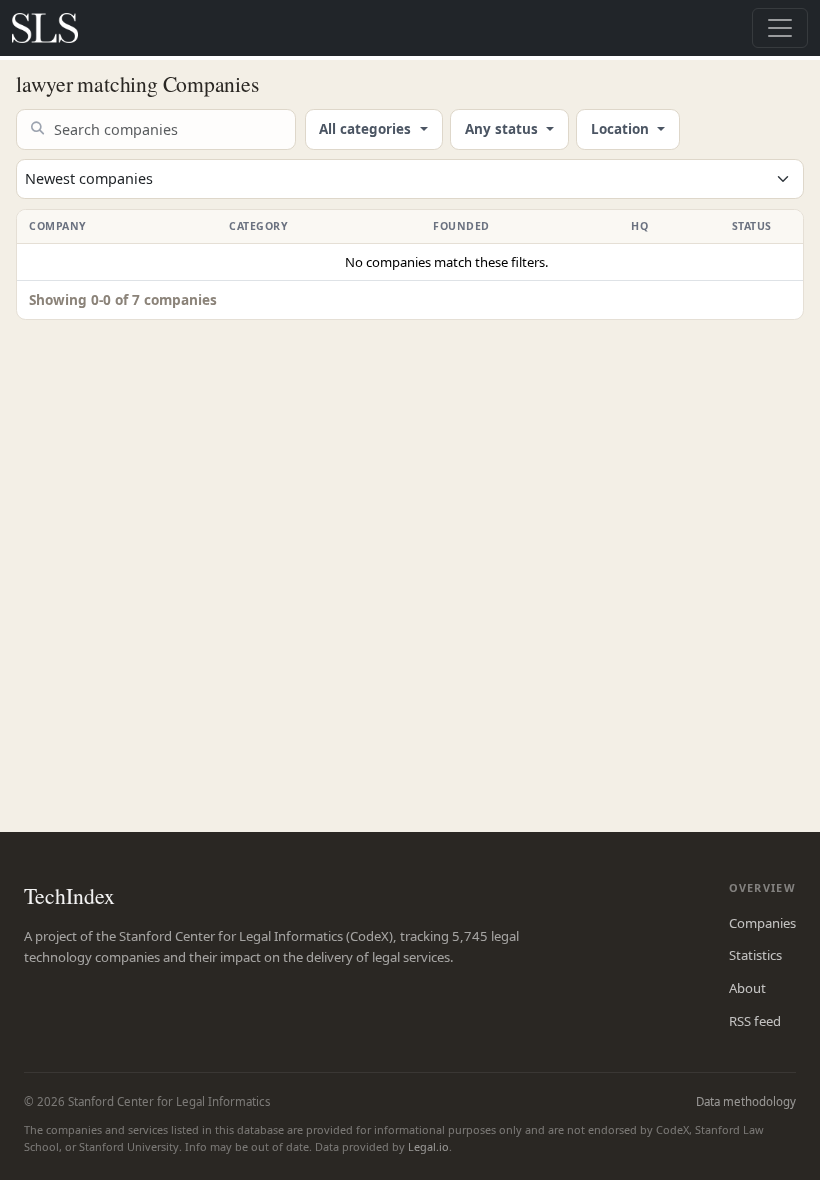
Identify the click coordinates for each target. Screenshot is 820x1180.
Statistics (755, 955)
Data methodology (746, 1101)
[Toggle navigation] (780, 28)
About (747, 988)
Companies (762, 923)
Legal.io (428, 1146)
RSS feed (755, 1021)
